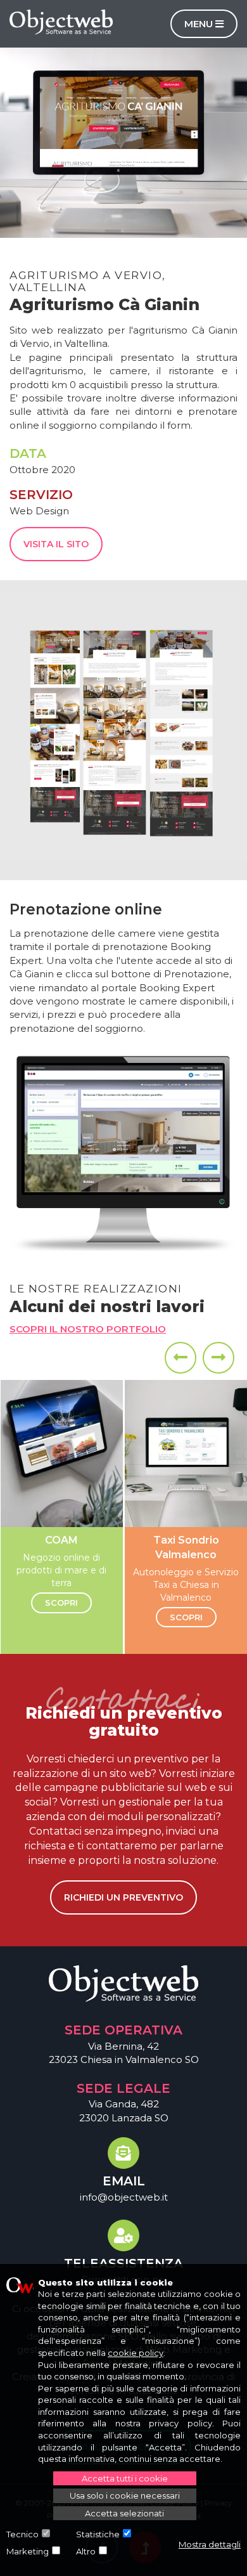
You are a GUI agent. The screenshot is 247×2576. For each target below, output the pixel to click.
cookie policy (136, 2353)
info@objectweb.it (124, 2197)
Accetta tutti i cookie (125, 2478)
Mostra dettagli (210, 2544)
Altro (86, 2551)
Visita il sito (56, 544)
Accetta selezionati (124, 2513)
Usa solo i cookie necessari (125, 2495)
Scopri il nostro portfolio (88, 1329)
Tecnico (22, 2534)
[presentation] (180, 1358)
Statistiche (98, 2534)
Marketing (28, 2551)
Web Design (39, 511)
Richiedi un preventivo (123, 1897)
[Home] (61, 22)
